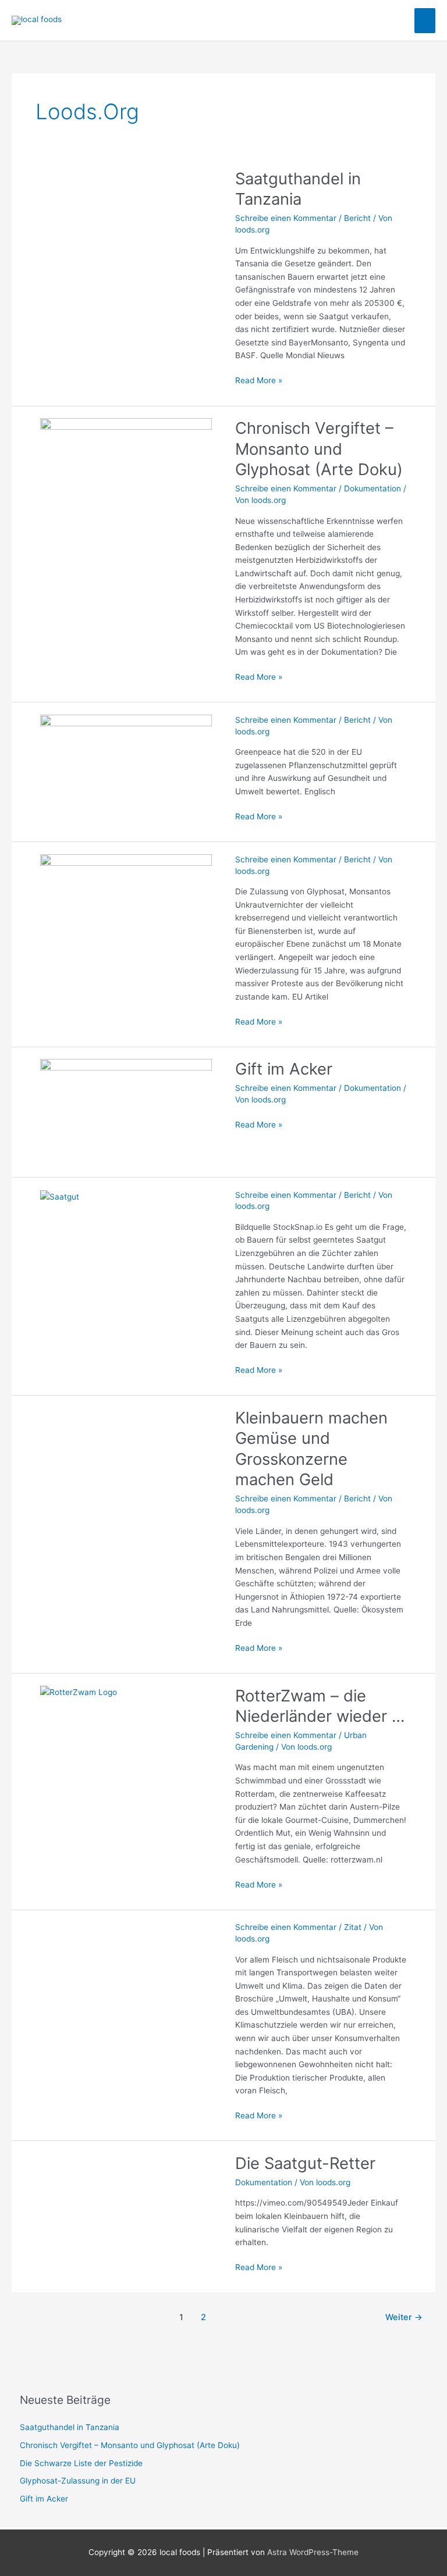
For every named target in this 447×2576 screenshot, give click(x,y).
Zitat (353, 1927)
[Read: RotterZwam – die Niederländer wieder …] (79, 1692)
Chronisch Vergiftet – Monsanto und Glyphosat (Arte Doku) (319, 449)
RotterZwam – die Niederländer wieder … (320, 1706)
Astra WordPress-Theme (313, 2552)
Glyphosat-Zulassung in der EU (78, 2481)
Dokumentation (372, 488)
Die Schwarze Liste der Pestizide (81, 2463)
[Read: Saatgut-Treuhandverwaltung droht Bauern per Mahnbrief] (60, 1196)
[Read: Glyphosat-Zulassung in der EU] (126, 907)
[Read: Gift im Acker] (126, 1111)
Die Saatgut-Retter (305, 2163)
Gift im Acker (284, 1069)
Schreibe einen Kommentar (286, 218)
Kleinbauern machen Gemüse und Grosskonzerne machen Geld (311, 1449)
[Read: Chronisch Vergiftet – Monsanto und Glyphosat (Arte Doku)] (126, 470)
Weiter (404, 2317)
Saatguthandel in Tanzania (298, 189)
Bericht (357, 218)
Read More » (259, 379)
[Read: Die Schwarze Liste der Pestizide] (126, 767)
